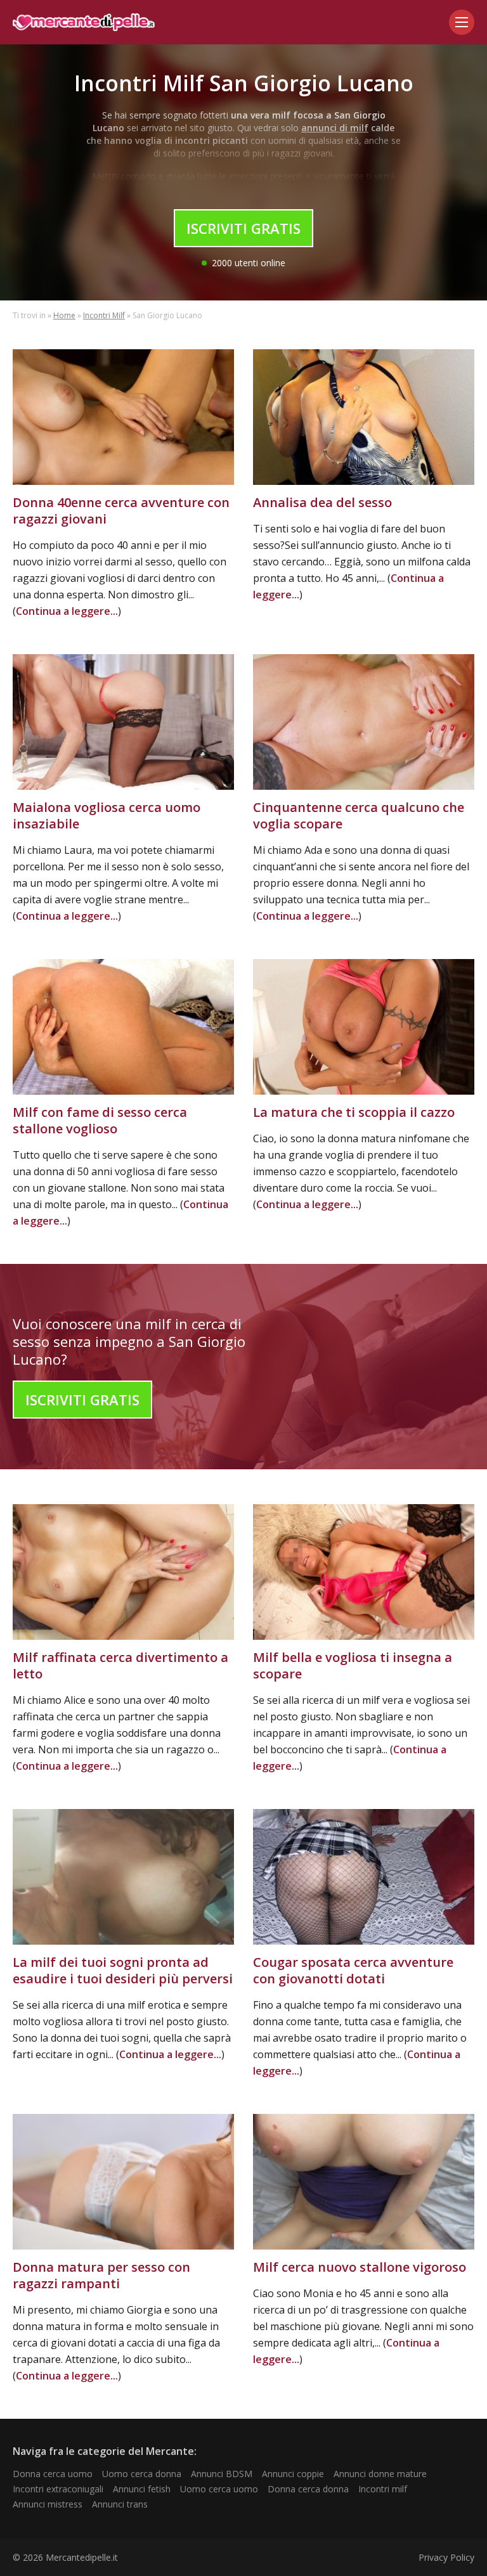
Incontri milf (383, 2489)
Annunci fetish (142, 2489)
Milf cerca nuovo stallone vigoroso (360, 2267)
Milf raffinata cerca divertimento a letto (120, 1665)
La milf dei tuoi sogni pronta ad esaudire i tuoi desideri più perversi (123, 1970)
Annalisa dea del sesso (322, 502)
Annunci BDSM (222, 2474)
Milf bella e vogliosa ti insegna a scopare (353, 1665)
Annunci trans (120, 2504)
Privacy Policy (446, 2557)
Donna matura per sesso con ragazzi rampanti (101, 2275)
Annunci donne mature (380, 2474)
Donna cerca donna (308, 2489)
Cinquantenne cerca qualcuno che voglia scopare (359, 815)
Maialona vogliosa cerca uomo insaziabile (107, 815)
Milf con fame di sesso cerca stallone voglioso (100, 1120)
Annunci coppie (293, 2474)
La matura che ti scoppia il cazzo (354, 1112)
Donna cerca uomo (53, 2474)
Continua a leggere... (67, 611)
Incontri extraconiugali (58, 2489)
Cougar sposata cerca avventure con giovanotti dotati (353, 1970)
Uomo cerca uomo (219, 2489)
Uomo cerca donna (142, 2474)
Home (64, 315)
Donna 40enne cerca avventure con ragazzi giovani (121, 511)
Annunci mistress (48, 2504)
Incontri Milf (104, 315)
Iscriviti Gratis (243, 228)
